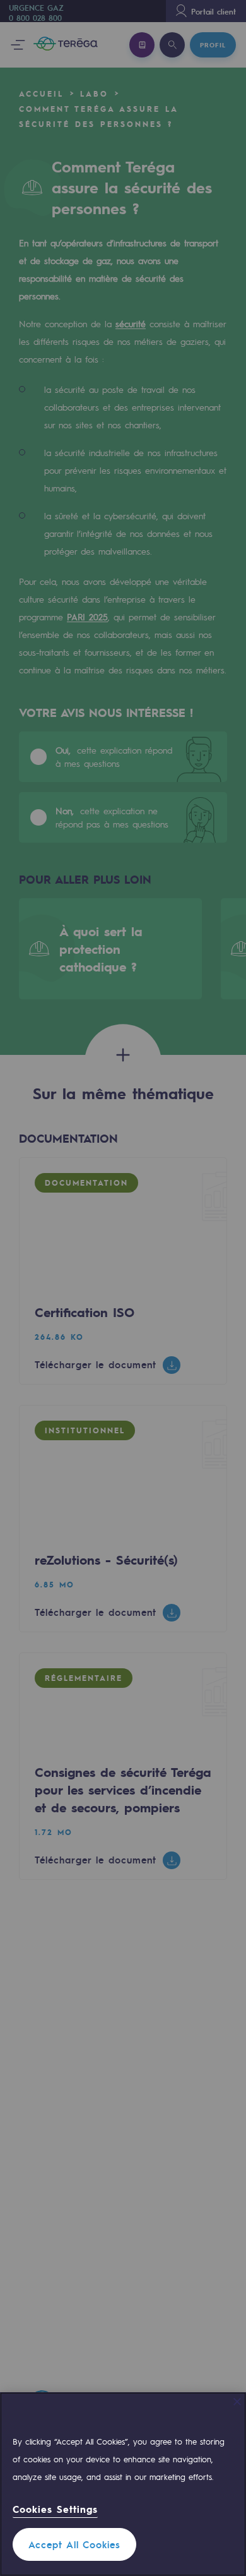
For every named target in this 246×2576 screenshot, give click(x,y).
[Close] (237, 2402)
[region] (123, 2484)
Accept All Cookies (74, 2544)
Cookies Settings (55, 2509)
